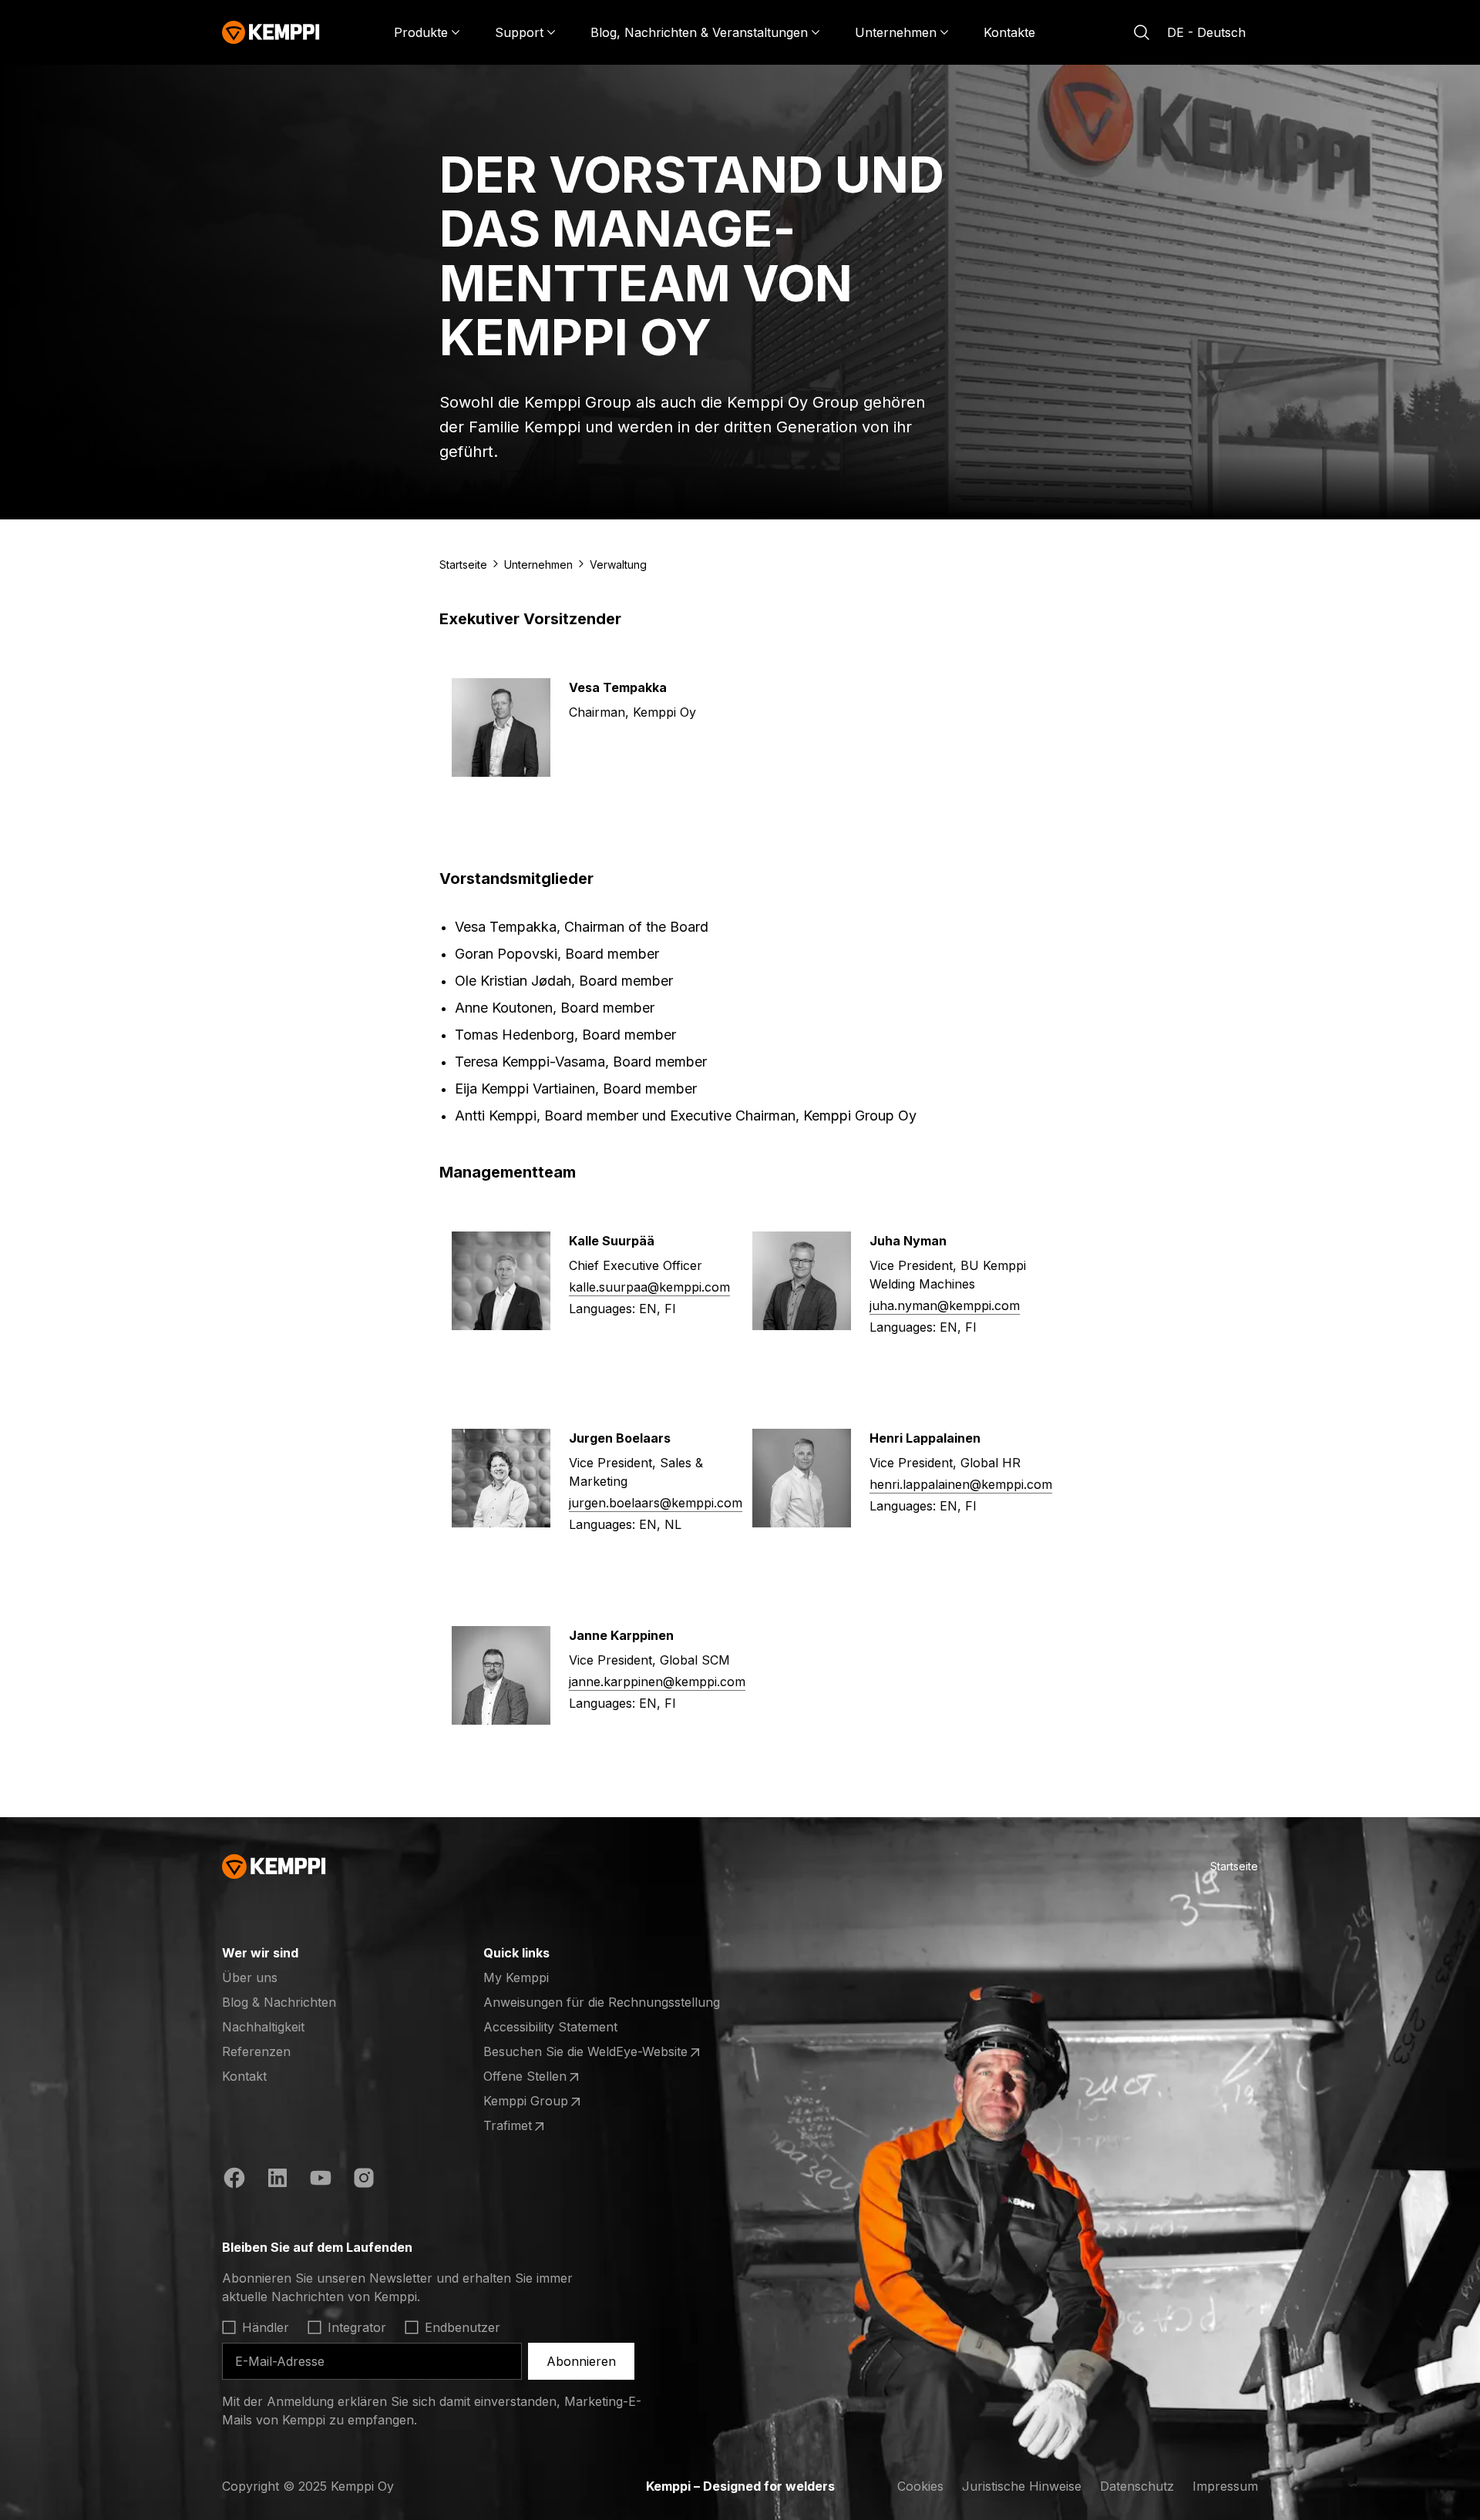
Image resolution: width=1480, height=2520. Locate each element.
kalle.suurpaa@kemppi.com (649, 1287)
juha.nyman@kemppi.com (945, 1305)
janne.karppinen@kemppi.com (657, 1682)
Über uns (250, 1977)
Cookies (920, 2486)
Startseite (463, 564)
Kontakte (1009, 32)
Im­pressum (1225, 2486)
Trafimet (543, 2126)
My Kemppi (516, 1977)
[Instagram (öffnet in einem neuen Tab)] (364, 2180)
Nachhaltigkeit (263, 2027)
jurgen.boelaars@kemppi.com (656, 1503)
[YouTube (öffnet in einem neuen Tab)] (321, 2180)
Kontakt (244, 2076)
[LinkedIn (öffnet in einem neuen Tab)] (277, 2180)
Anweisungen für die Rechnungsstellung (602, 2002)
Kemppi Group (543, 2102)
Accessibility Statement (550, 2027)
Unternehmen (538, 564)
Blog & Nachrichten (279, 2002)
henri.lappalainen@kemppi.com (961, 1484)
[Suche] (1142, 32)
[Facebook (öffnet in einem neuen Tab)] (234, 2180)
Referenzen (256, 2051)
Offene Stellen (543, 2077)
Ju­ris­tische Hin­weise (1022, 2486)
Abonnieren (581, 2361)
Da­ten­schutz (1137, 2486)
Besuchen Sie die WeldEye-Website (585, 2052)
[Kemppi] (271, 32)
